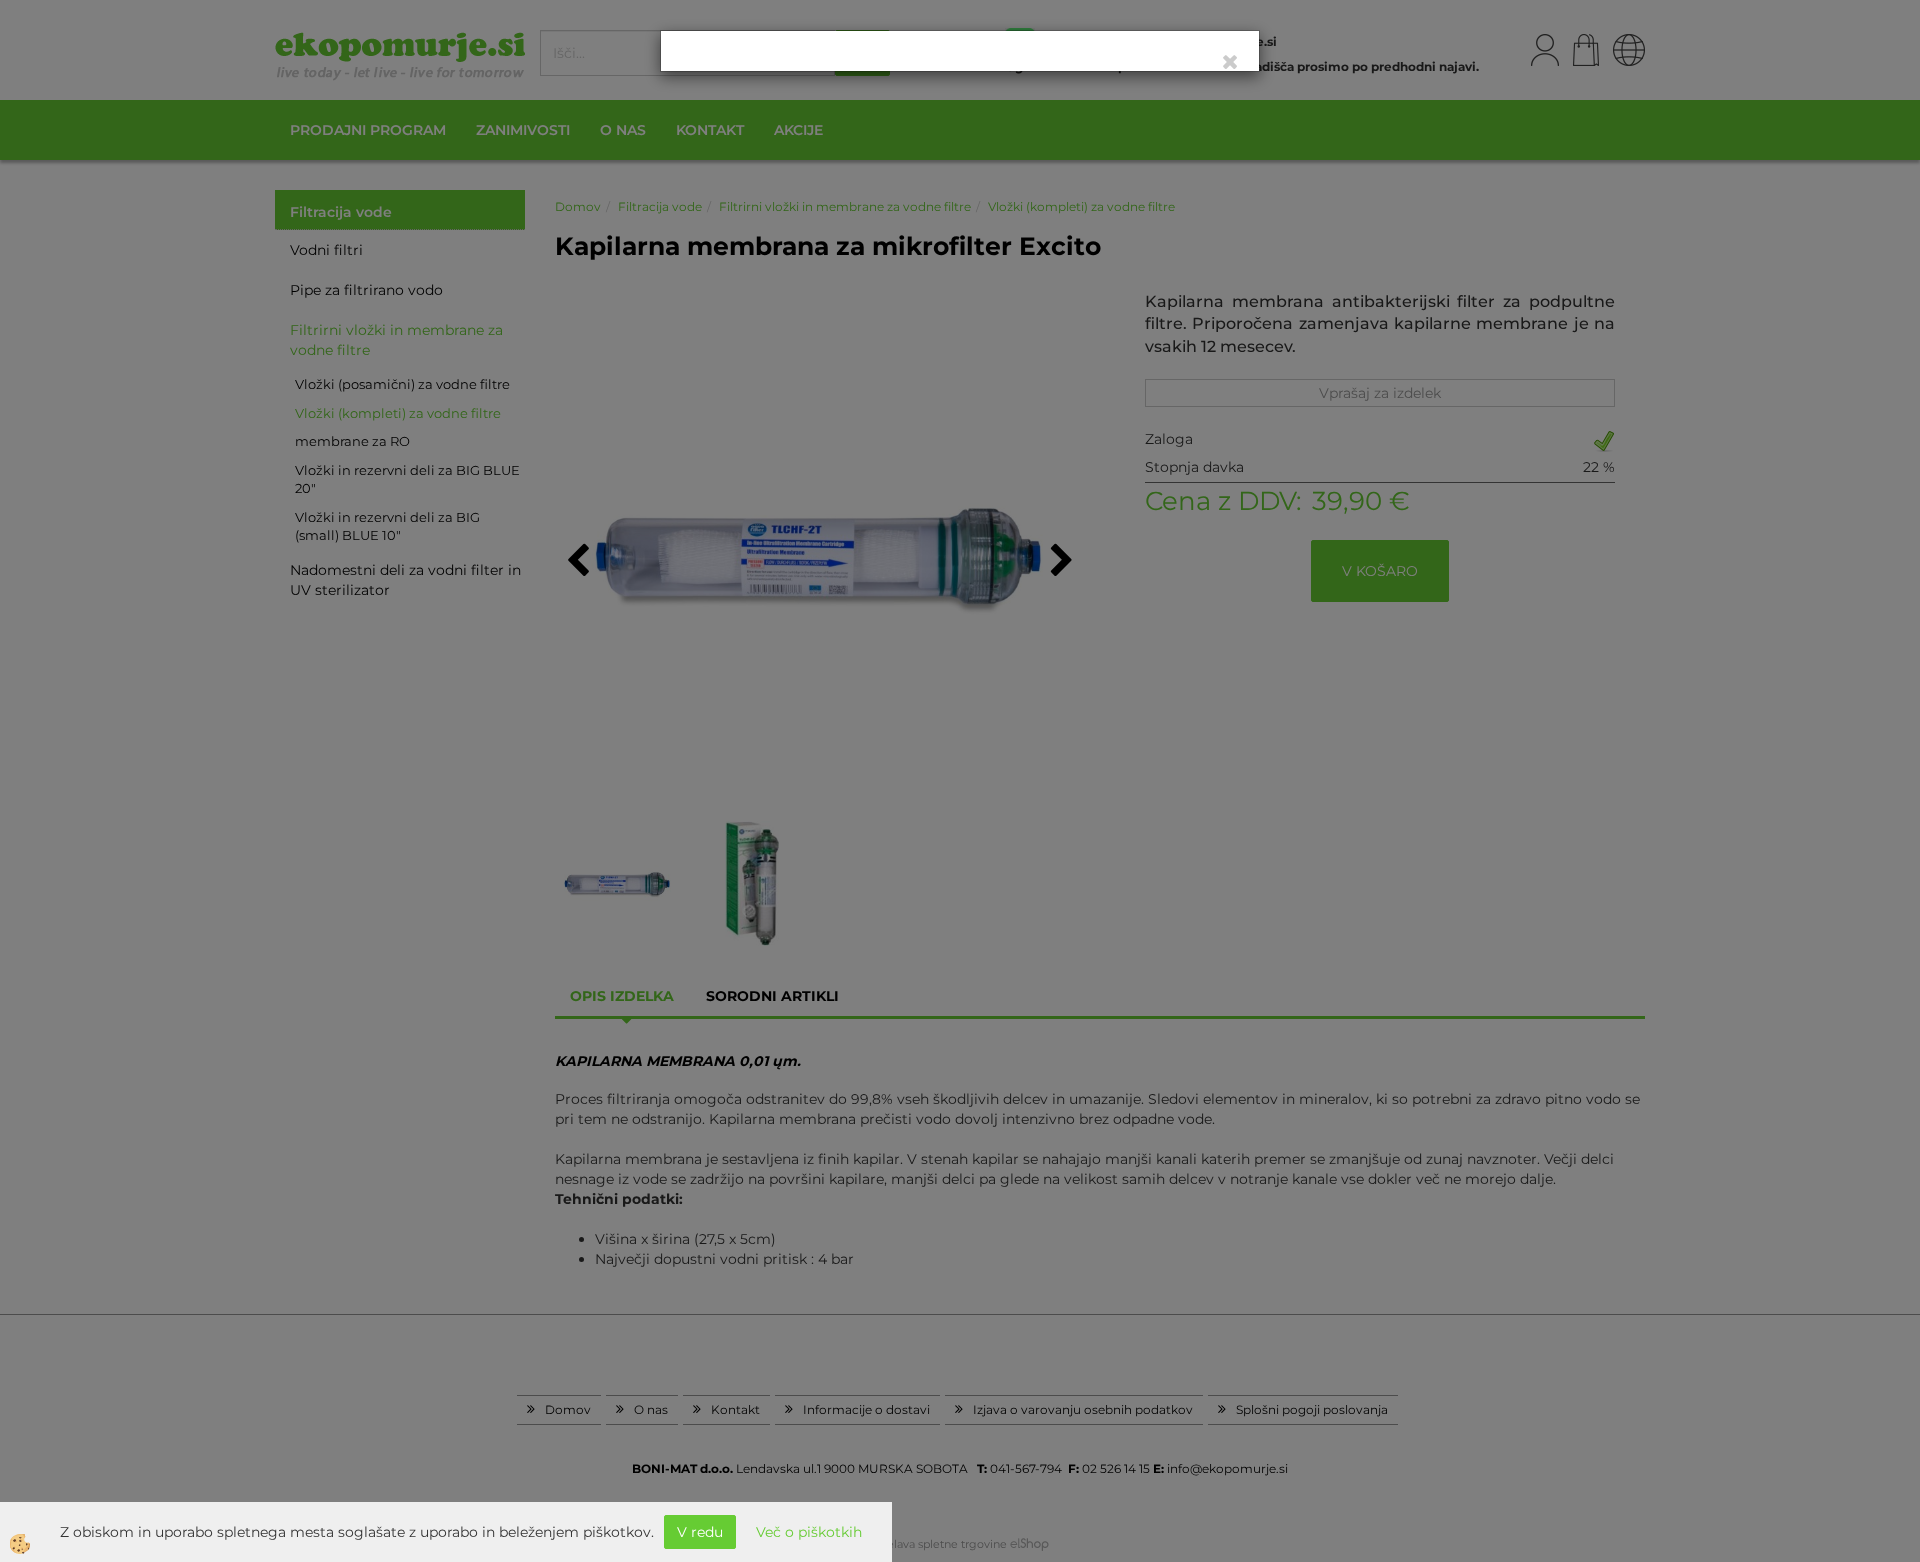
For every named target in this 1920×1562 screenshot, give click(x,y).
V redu (700, 1532)
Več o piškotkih (809, 1532)
